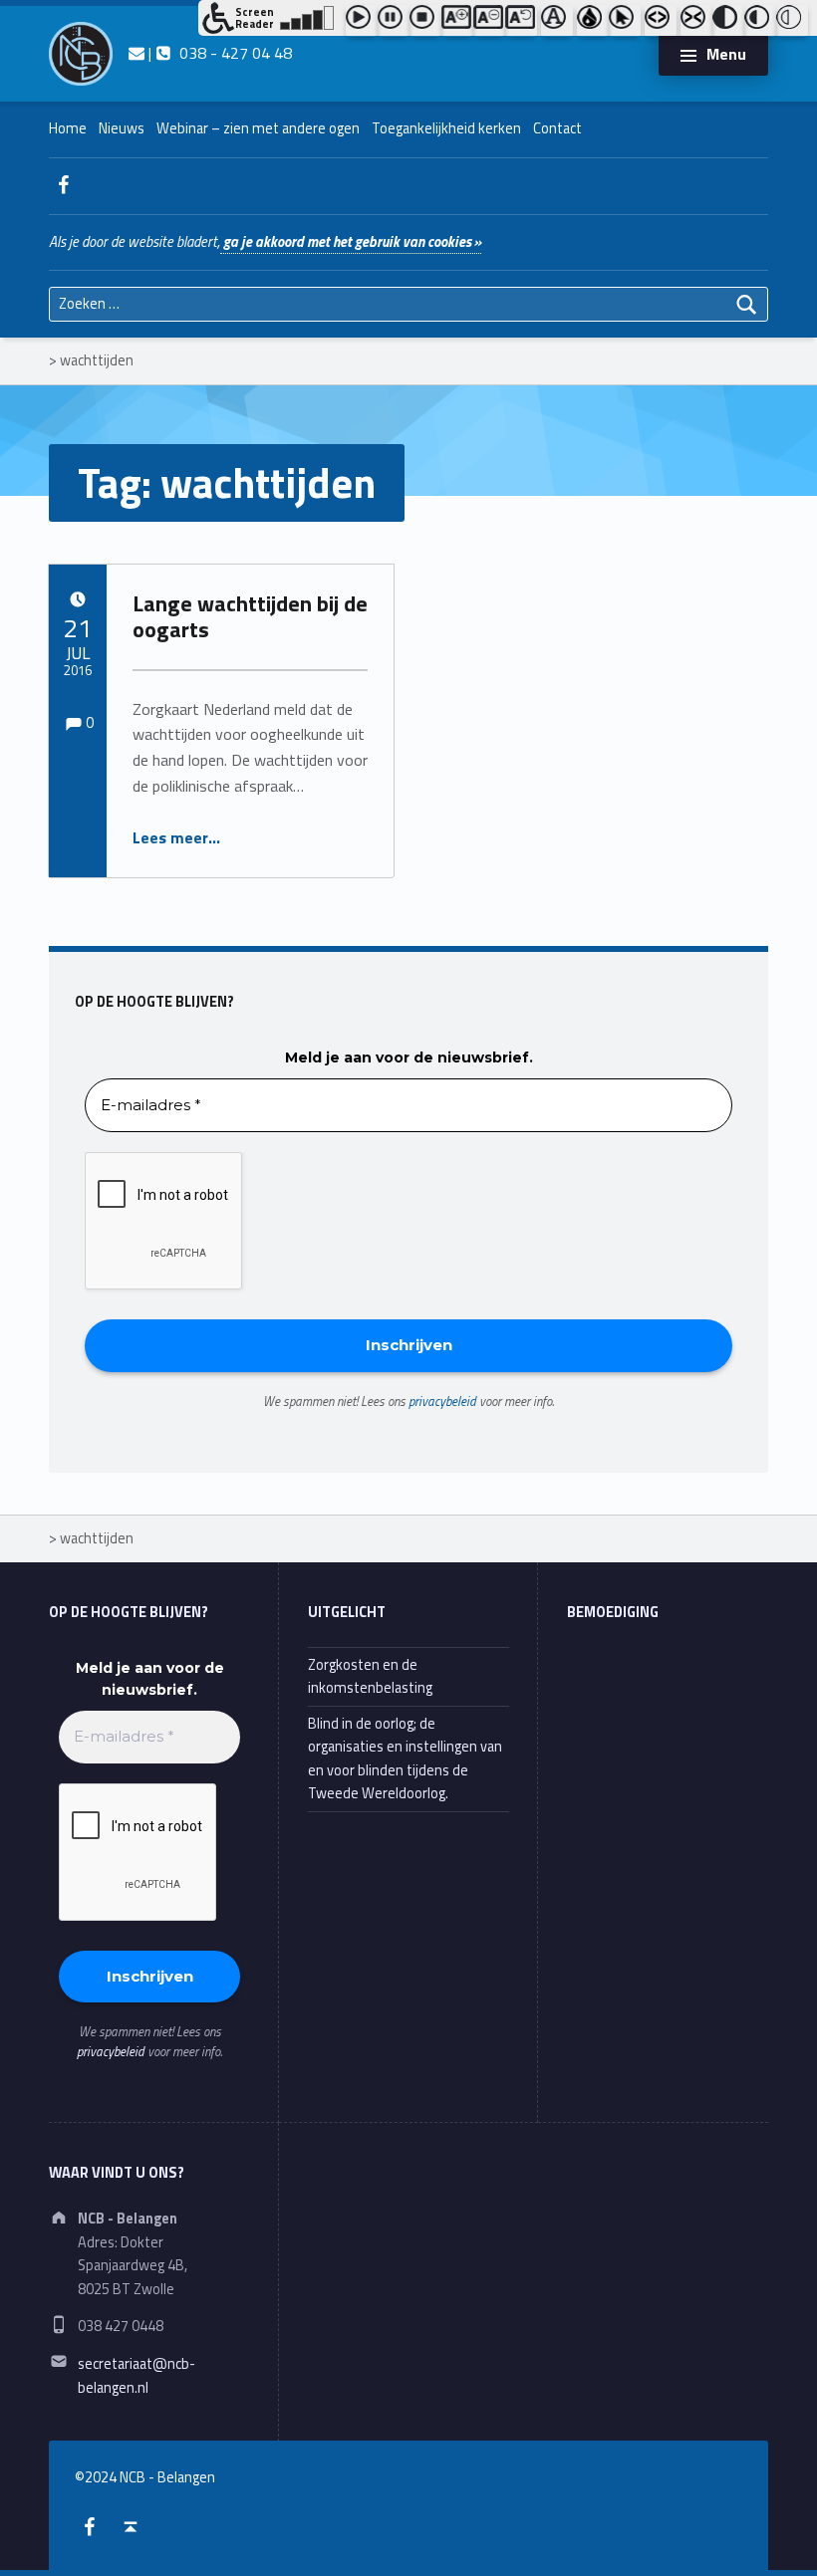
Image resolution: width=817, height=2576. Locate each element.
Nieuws (122, 128)
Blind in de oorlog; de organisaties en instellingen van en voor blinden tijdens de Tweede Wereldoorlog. (405, 1758)
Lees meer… (176, 837)
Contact (557, 128)
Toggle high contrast (728, 21)
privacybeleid (442, 1401)
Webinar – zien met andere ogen (258, 128)
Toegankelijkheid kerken (446, 128)
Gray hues (593, 21)
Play (362, 21)
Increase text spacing (661, 21)
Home (68, 128)
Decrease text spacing (696, 21)
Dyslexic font (557, 21)
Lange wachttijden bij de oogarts (250, 616)
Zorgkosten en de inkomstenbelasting (370, 1676)
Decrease (489, 21)
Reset (521, 21)
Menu (726, 54)
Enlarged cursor (625, 21)
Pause (394, 21)
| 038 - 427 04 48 (218, 53)
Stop (425, 21)
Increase (457, 21)
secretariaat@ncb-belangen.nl (136, 2375)
